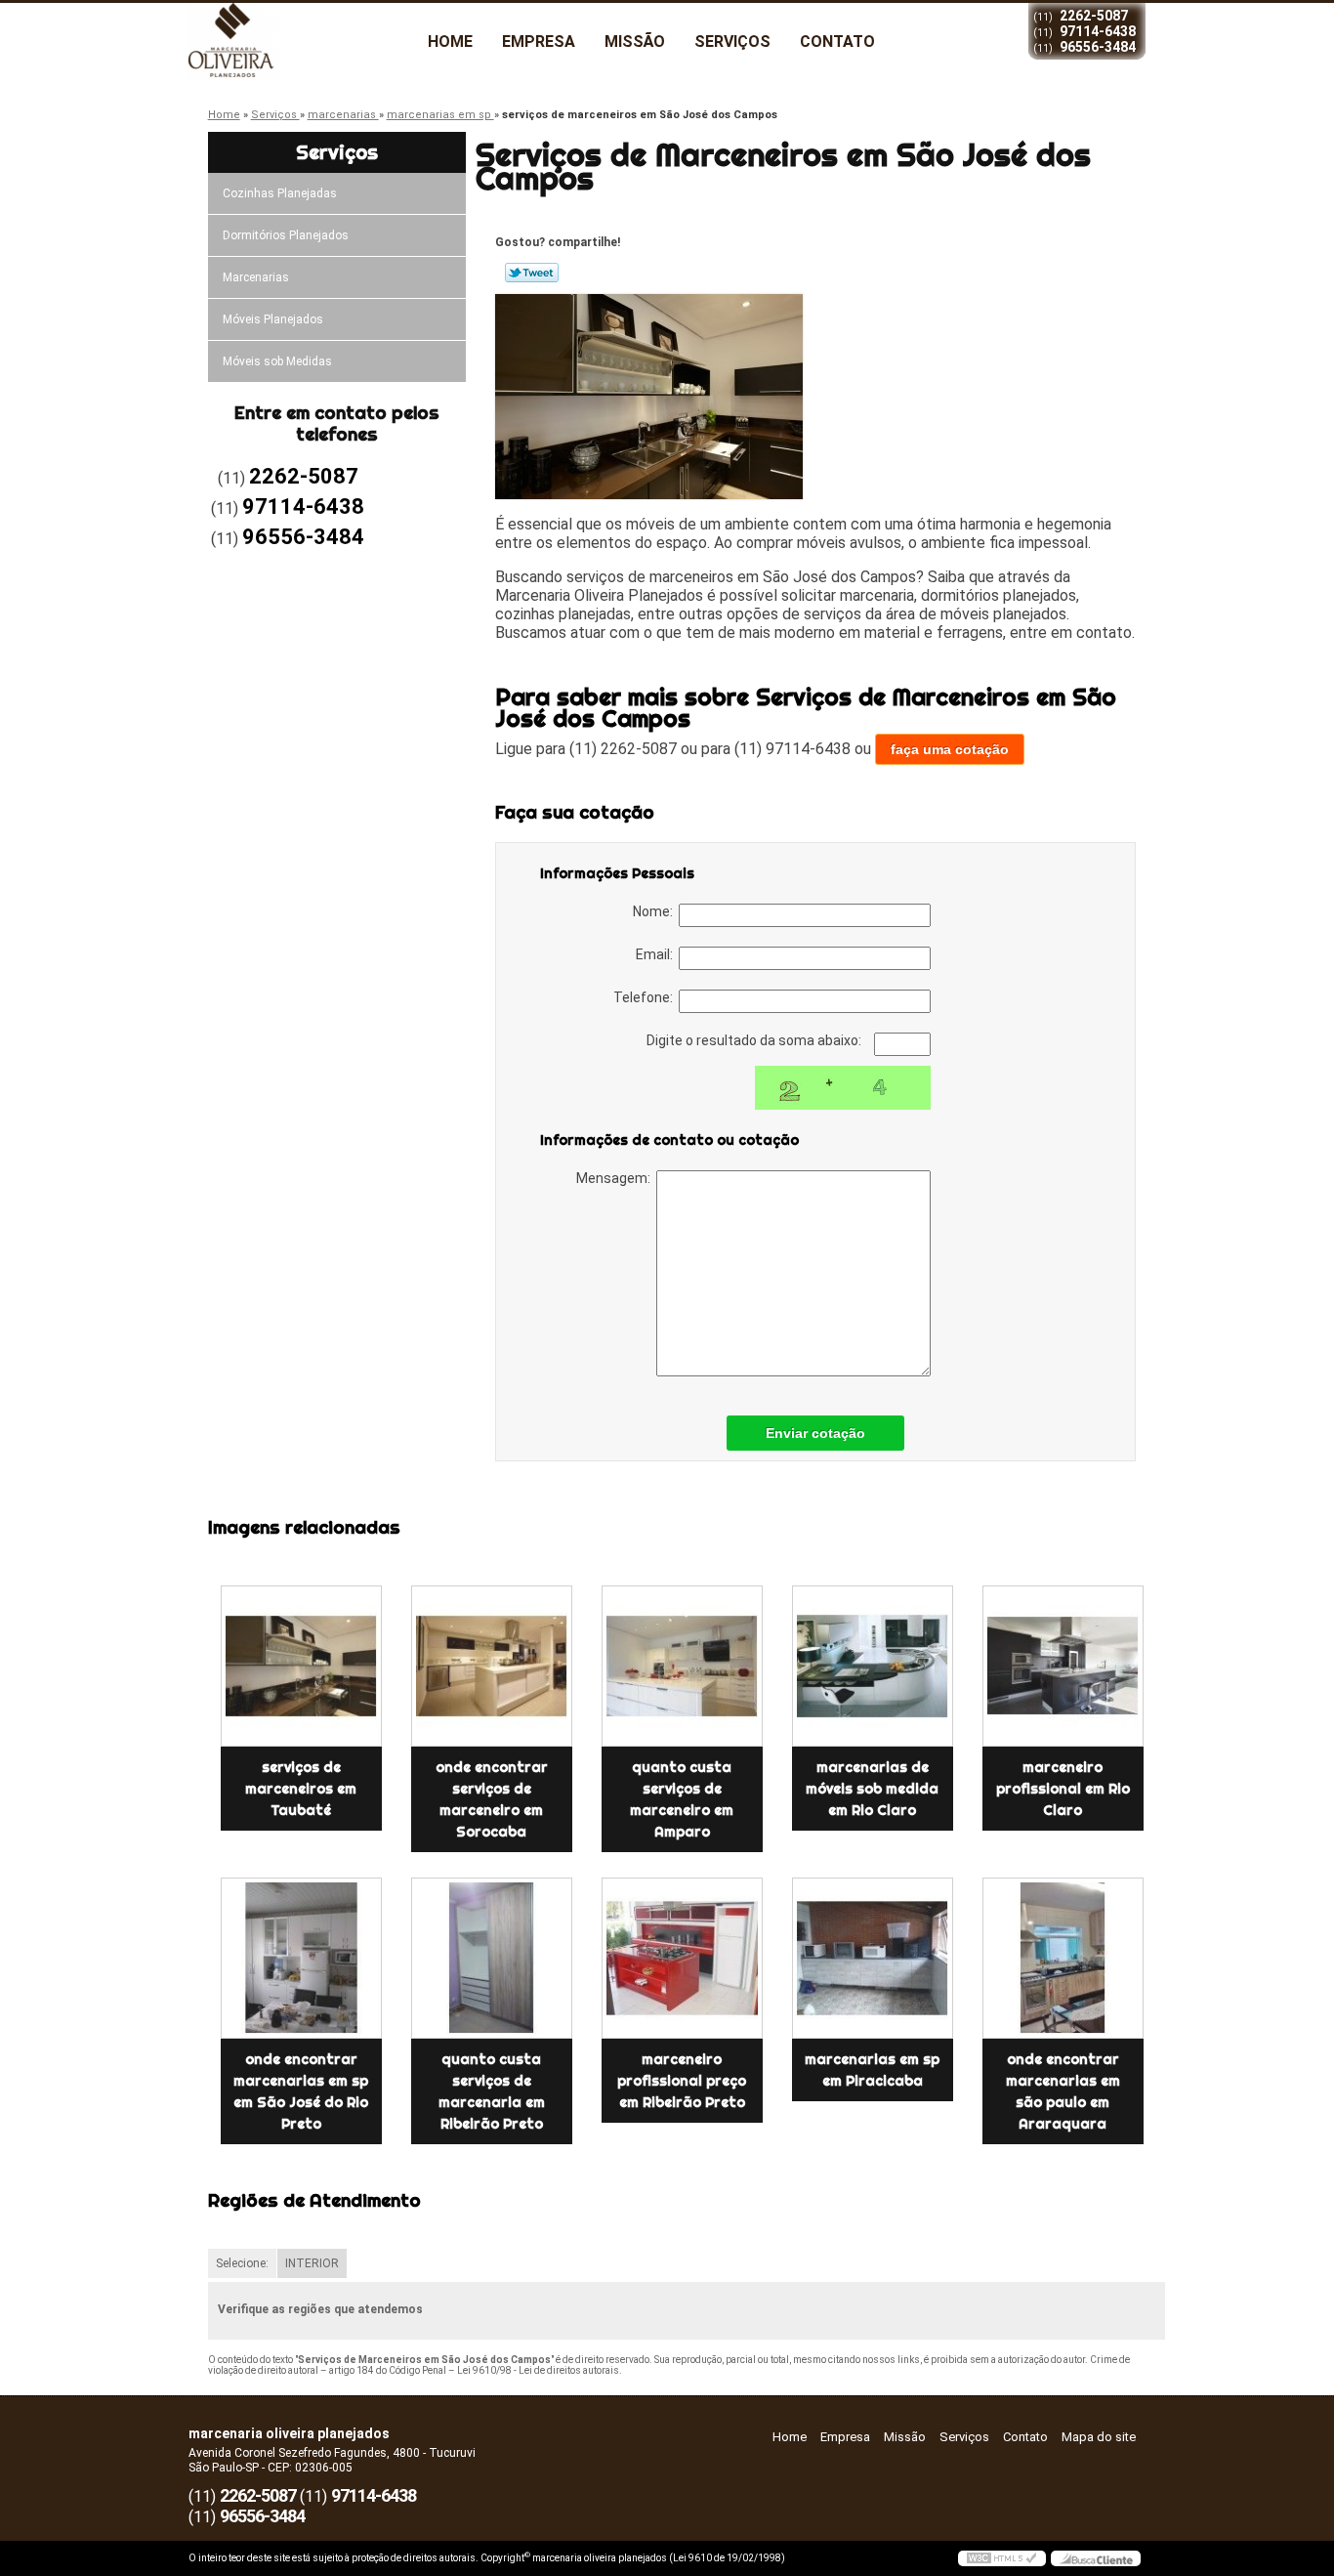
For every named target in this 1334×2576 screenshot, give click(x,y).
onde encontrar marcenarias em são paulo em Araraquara (1063, 2091)
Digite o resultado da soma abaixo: (755, 1040)
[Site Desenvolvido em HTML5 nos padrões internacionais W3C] (1002, 2558)
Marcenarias (256, 277)
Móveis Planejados (273, 319)
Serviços (732, 42)
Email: (657, 954)
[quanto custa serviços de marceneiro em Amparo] (682, 1666)
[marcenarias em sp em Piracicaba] (873, 1958)
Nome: (656, 911)
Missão (635, 42)
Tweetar (532, 273)
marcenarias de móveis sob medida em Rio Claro (872, 1789)
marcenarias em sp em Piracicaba (872, 2070)
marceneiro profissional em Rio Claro (1063, 1789)
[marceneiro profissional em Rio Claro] (1063, 1666)
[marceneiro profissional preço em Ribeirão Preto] (682, 1958)
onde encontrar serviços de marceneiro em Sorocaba (492, 1799)
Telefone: (646, 997)
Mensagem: (616, 1178)
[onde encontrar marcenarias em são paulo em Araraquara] (1063, 1958)
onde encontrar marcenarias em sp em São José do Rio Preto (301, 2091)
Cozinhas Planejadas (280, 193)
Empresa (539, 42)
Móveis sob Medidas (277, 361)
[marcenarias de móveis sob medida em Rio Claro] (873, 1666)
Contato (837, 42)
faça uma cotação (950, 749)
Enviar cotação (815, 1433)
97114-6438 (1098, 31)
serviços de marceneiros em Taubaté (301, 1789)
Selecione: (242, 2263)
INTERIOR (312, 2263)
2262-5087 (1094, 16)
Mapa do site (1099, 2437)
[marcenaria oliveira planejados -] (301, 42)
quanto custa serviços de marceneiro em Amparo (682, 1799)
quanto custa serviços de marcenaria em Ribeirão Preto (492, 2091)
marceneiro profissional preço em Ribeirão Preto (682, 2081)
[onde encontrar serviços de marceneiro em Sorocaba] (492, 1666)
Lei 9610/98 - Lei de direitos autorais (538, 2370)
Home (450, 42)
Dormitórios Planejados (286, 235)
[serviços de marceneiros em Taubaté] (301, 1666)
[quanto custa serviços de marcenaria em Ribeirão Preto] (492, 1958)
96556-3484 (1098, 47)
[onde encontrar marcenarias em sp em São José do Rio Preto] (301, 1958)
